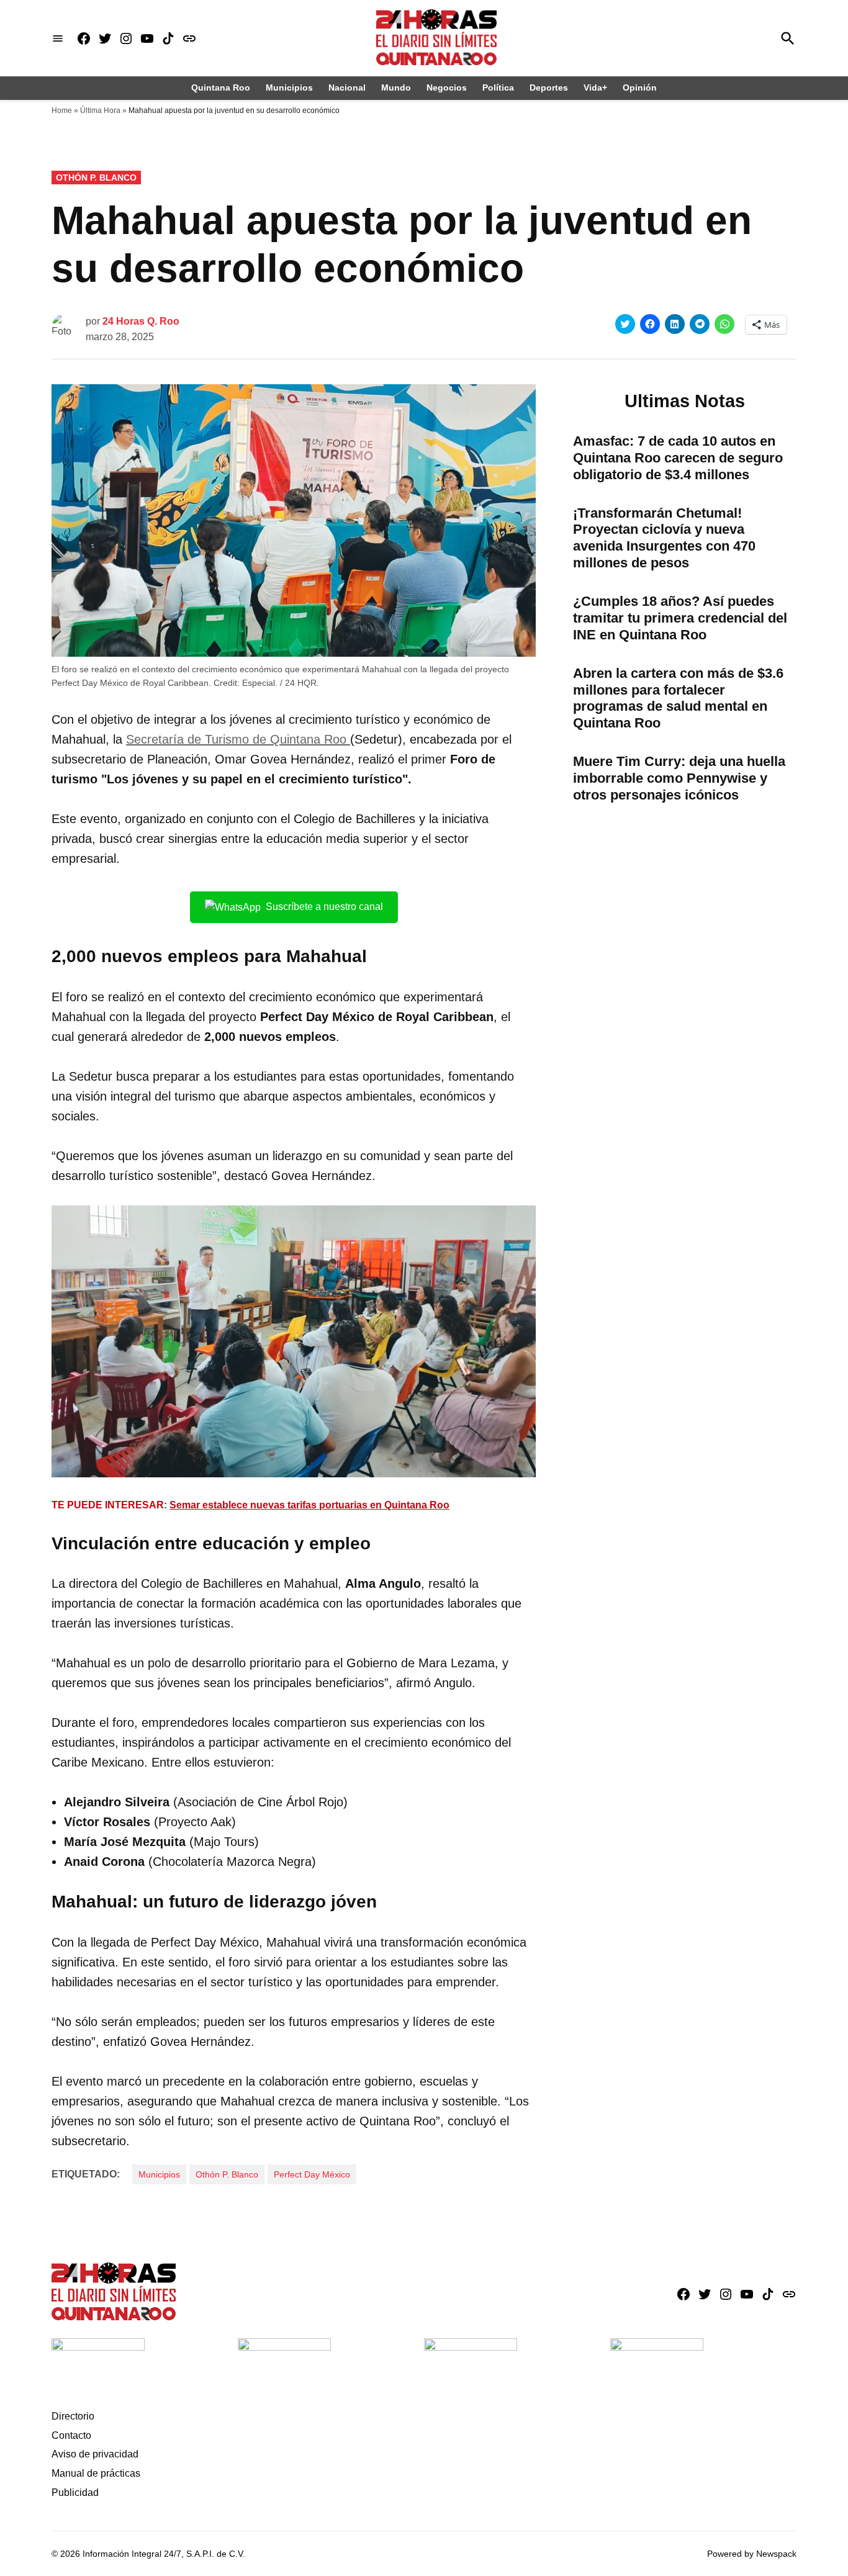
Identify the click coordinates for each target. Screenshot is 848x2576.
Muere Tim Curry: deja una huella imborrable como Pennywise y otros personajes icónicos (679, 778)
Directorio (73, 2416)
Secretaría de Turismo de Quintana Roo (238, 739)
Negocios (447, 88)
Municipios (289, 88)
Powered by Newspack (752, 2554)
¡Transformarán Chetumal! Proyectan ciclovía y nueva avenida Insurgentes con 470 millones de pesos (664, 538)
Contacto (71, 2435)
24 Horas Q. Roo (141, 321)
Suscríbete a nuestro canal (324, 907)
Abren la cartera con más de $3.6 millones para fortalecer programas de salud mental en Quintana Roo (678, 698)
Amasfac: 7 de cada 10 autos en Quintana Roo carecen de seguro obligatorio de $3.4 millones (678, 458)
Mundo (396, 88)
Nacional (347, 88)
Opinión (640, 88)
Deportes (549, 88)
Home (62, 110)
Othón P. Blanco (96, 178)
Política (498, 88)
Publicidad (75, 2493)
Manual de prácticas (96, 2473)
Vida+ (595, 88)
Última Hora (100, 110)
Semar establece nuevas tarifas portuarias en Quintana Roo (309, 1505)
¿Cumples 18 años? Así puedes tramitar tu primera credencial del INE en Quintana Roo (680, 618)
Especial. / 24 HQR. (281, 683)
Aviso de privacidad (95, 2454)
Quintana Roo (221, 88)
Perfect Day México (312, 2174)
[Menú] (58, 38)
